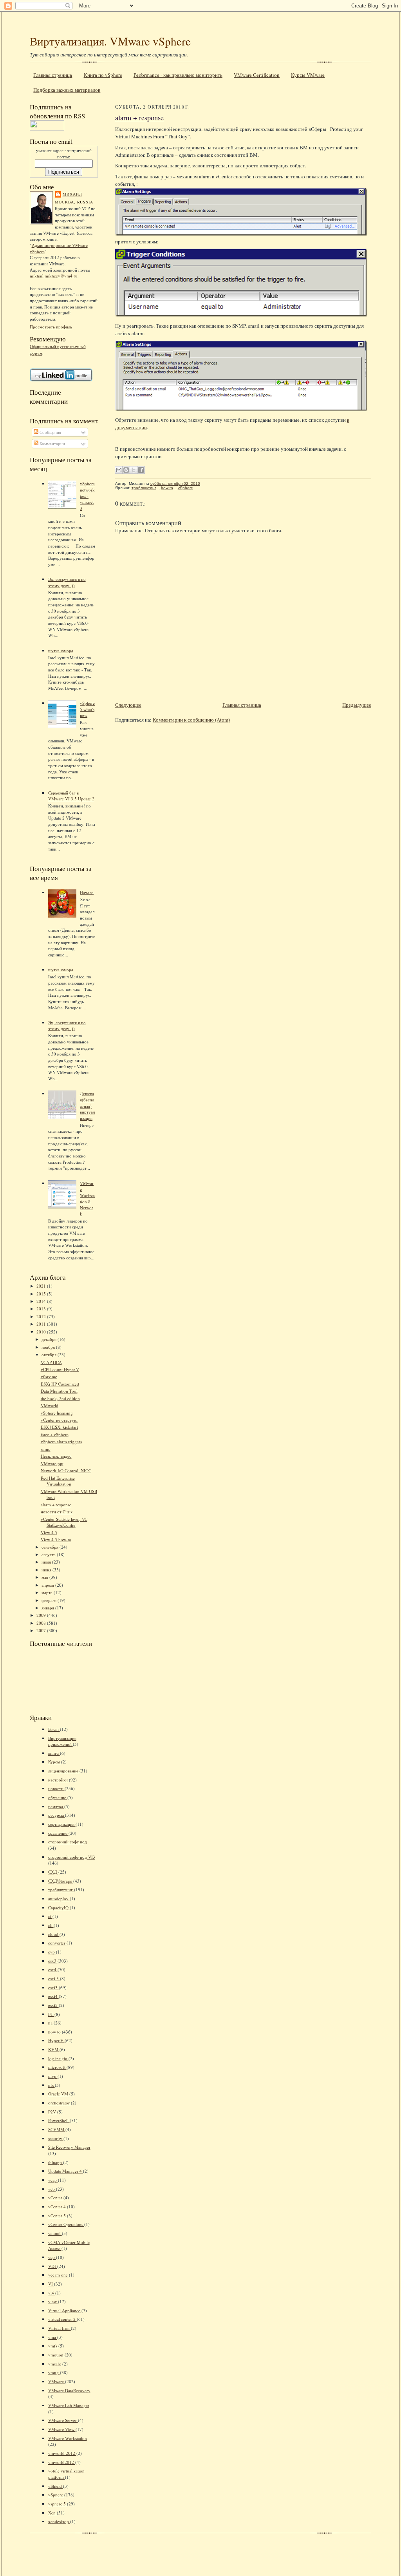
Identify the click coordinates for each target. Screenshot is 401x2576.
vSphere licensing (57, 1413)
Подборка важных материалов (67, 90)
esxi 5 (54, 1978)
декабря (50, 1339)
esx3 (53, 1961)
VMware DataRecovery (69, 2390)
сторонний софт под (68, 1842)
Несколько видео (56, 1456)
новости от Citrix (57, 1512)
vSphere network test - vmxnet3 (87, 496)
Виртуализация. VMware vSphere (110, 41)
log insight (58, 2058)
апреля (48, 1585)
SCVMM (57, 2129)
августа (49, 1554)
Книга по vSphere (103, 75)
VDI (53, 2266)
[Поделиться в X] (134, 470)
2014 (42, 1301)
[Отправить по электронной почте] (119, 470)
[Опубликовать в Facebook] (141, 470)
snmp (46, 1449)
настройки (59, 1780)
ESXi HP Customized (60, 1384)
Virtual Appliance (65, 2310)
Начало (87, 892)
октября (50, 1354)
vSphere (56, 2495)
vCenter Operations (66, 2224)
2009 (42, 1615)
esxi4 (53, 1996)
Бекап (54, 1729)
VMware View (62, 2429)
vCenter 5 (58, 2216)
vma (53, 2337)
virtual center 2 (62, 2319)
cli (51, 1925)
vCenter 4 (58, 2207)
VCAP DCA (51, 1362)
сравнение (58, 1833)
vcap (53, 2180)
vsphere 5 (58, 2504)
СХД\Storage (61, 1881)
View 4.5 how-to (56, 1539)
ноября (49, 1347)
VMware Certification (257, 75)
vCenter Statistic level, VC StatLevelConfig (64, 1522)
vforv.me (49, 1376)
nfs (51, 2085)
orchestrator (60, 2103)
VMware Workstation (68, 2438)
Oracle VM (59, 2094)
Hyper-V (56, 2040)
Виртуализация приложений (62, 1741)
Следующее (128, 705)
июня (47, 1570)
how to (55, 2032)
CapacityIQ (59, 1908)
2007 (42, 1630)
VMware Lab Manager (69, 2405)
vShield (56, 2486)
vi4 (52, 2293)
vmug (54, 2372)
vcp (52, 2257)
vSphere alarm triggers (61, 1441)
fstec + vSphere (55, 1434)
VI (51, 2284)
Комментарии (52, 444)
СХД (53, 1872)
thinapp (56, 2162)
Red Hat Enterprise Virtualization (58, 1481)
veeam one (59, 2275)
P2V (53, 2112)
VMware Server (63, 2420)
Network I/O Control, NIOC (66, 1470)
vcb (52, 2189)
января (48, 1608)
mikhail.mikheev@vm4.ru (54, 276)
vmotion (56, 2355)
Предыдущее (357, 705)
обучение (58, 1797)
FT (51, 2014)
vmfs (53, 2346)
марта (48, 1592)
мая (45, 1577)
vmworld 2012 (62, 2453)
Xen (52, 2513)
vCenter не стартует (59, 1420)
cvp (52, 1952)
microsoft (57, 2067)
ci (50, 1916)
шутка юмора (61, 650)
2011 (42, 1324)
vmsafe (55, 2364)
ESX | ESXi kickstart (59, 1427)
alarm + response (56, 1505)
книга (54, 1753)
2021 (42, 1286)
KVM (54, 2049)
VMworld (50, 1405)
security (56, 2138)
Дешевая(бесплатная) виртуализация (87, 1106)
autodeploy (59, 1898)
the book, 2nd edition (60, 1398)
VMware (57, 2381)
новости (56, 1788)
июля (47, 1562)
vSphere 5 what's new (87, 709)
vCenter (56, 2198)
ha (51, 2023)
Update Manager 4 (66, 2171)
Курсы (55, 1762)
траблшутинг (61, 1889)
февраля (50, 1600)
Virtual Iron (60, 2328)
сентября (51, 1547)
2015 (42, 1294)
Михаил (72, 194)
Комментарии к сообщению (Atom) (191, 720)
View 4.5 (49, 1532)
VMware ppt (52, 1463)
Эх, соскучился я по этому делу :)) (67, 582)
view (53, 2301)
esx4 (53, 1969)
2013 (42, 1309)
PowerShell (59, 2120)
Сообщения (50, 432)
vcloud (55, 2233)
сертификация (62, 1824)
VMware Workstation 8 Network (87, 1198)
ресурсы (57, 1815)
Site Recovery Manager (69, 2147)
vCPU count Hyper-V (60, 1369)
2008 (42, 1623)
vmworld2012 (62, 2462)
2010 (42, 1332)
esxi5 (53, 2005)
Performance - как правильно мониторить (178, 75)
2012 (42, 1316)
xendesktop (59, 2521)
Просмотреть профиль (51, 327)
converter (57, 1943)
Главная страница (53, 75)
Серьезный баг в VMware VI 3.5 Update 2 (71, 796)
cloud (54, 1934)
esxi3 (53, 1987)
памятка (56, 1806)
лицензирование (64, 1771)
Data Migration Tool (59, 1391)
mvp (53, 2076)
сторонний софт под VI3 (72, 1857)
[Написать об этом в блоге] (126, 470)
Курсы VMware (308, 75)
